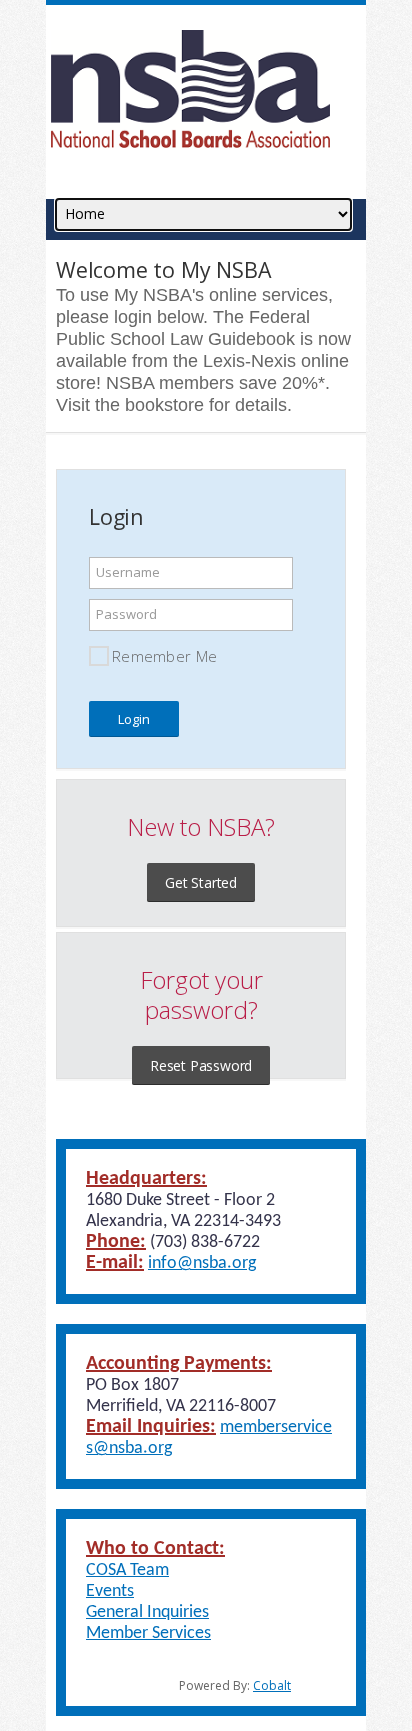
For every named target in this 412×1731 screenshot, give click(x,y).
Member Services (148, 1633)
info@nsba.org (202, 1263)
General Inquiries (147, 1612)
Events (110, 1591)
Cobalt (272, 1685)
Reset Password (201, 1065)
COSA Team (127, 1570)
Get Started (201, 882)
